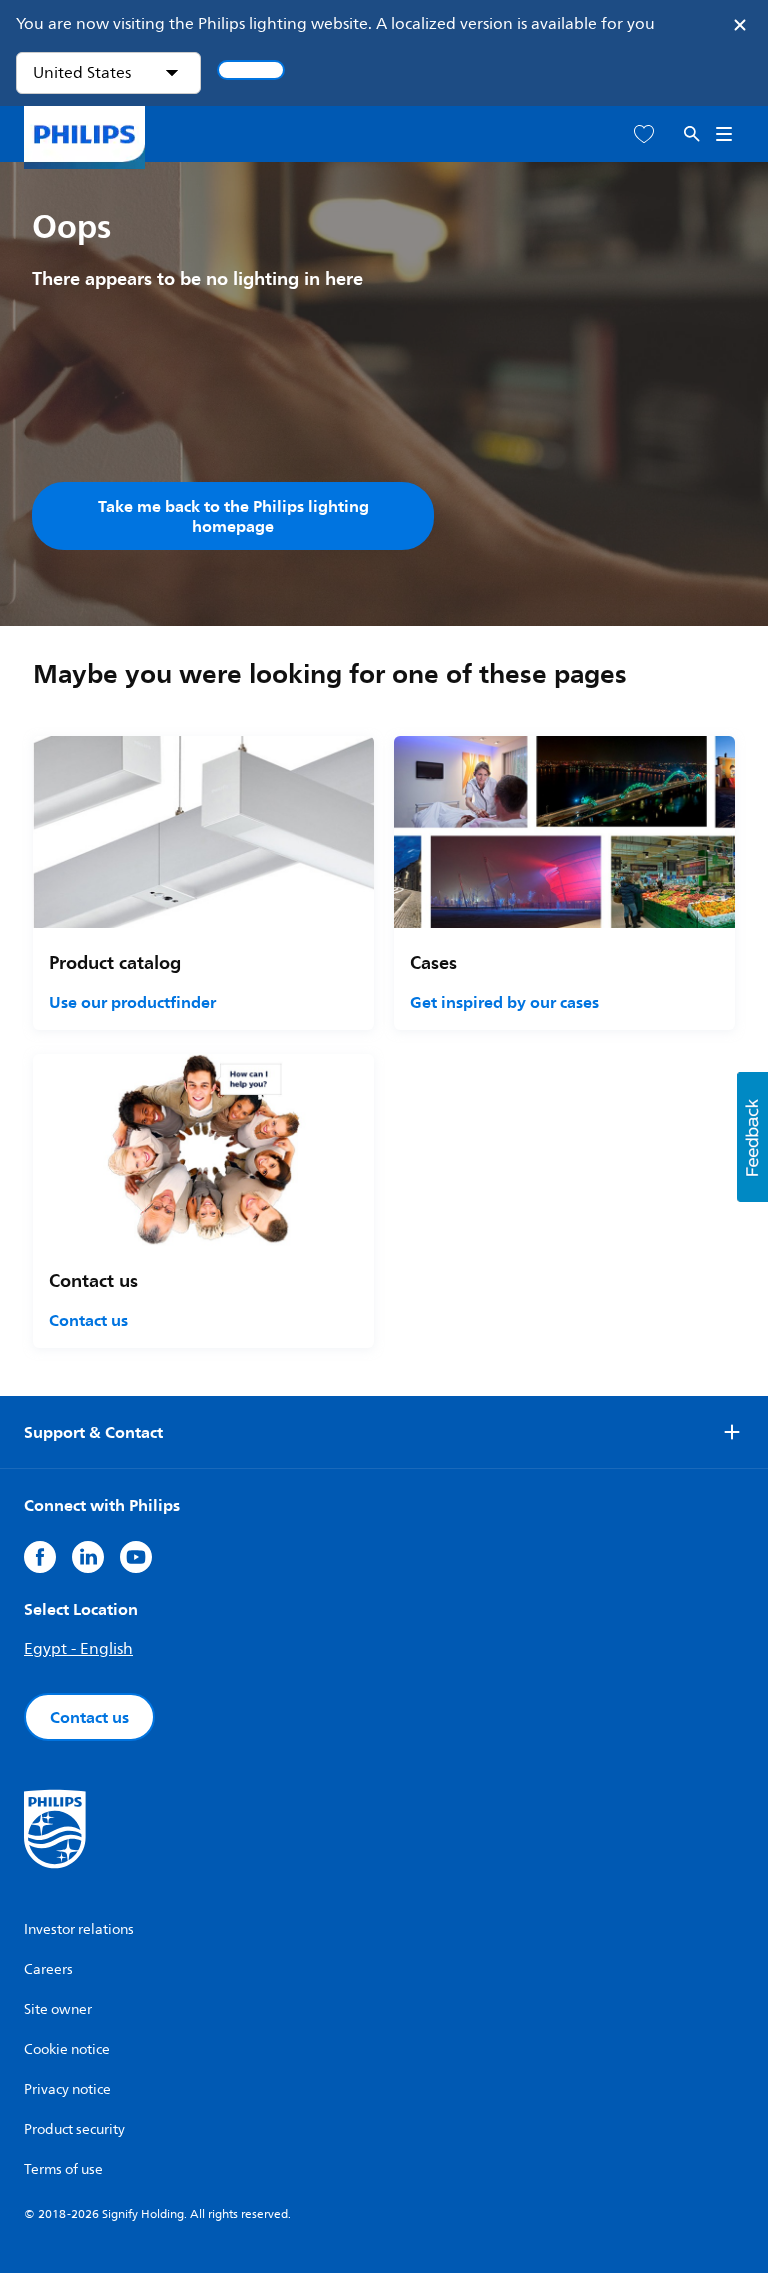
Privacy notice (67, 2089)
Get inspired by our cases (504, 1002)
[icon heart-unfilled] (644, 134)
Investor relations (79, 1929)
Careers (48, 1969)
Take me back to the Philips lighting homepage (233, 516)
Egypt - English (78, 1649)
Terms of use (63, 2169)
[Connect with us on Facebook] (40, 1557)
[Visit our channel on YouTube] (136, 1557)
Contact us (88, 1320)
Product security (74, 2129)
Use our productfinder (132, 1002)
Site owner (58, 2009)
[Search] (692, 134)
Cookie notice (67, 2049)
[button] (752, 1137)
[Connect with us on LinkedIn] (88, 1557)
